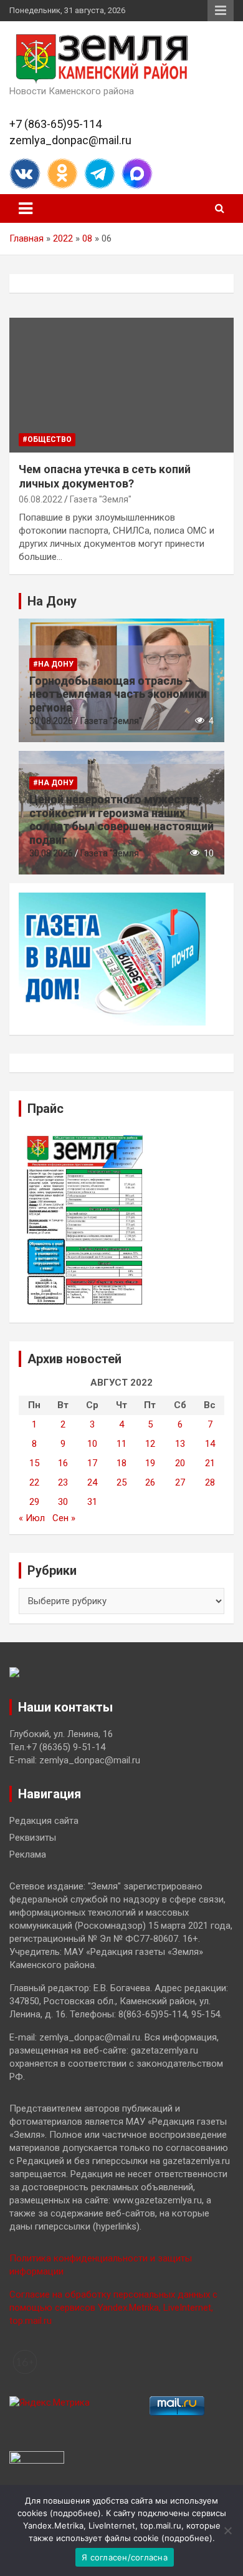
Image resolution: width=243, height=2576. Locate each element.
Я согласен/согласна (125, 2557)
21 (210, 1463)
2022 (63, 238)
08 (87, 238)
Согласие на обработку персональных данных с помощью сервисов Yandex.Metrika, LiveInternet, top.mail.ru (113, 2308)
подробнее (75, 2513)
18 (121, 1463)
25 (121, 1482)
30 (63, 1502)
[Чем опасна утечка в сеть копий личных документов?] (121, 385)
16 (63, 1463)
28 (210, 1482)
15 (34, 1463)
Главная (26, 238)
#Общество (47, 439)
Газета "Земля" (101, 499)
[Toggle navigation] (26, 208)
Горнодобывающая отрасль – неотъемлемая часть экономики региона (118, 694)
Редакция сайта (44, 1821)
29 (34, 1502)
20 (180, 1463)
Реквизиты (33, 1838)
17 (92, 1463)
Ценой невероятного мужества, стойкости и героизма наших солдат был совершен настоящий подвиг (121, 820)
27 (180, 1482)
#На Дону (53, 664)
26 (150, 1482)
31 (92, 1502)
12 (150, 1444)
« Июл (32, 1518)
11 (121, 1444)
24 (92, 1482)
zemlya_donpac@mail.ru (70, 140)
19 (150, 1463)
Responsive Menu (221, 11)
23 (63, 1482)
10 (92, 1444)
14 (210, 1444)
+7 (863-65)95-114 (55, 124)
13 (180, 1444)
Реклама (28, 1854)
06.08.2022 (40, 499)
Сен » (64, 1518)
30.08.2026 (51, 721)
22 (34, 1482)
